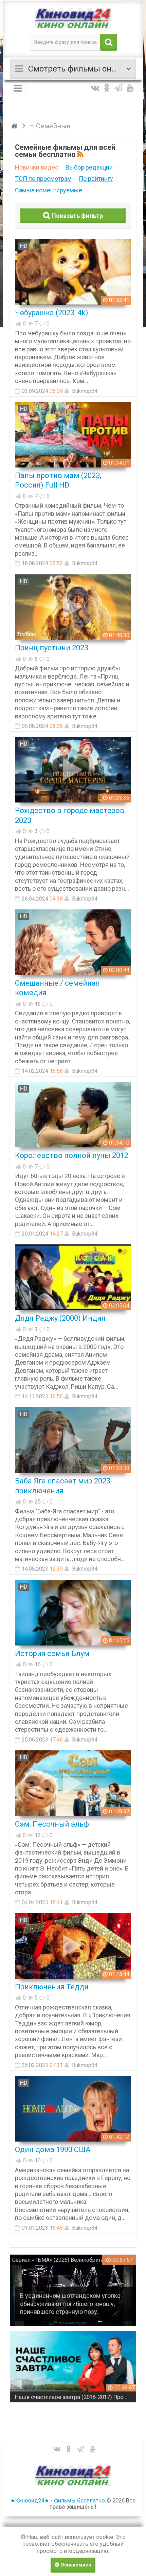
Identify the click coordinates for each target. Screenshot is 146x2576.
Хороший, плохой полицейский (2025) (64, 2397)
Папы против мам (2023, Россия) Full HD (58, 480)
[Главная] (15, 126)
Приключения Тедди (52, 1987)
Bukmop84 (85, 391)
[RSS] (81, 155)
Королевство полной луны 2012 (72, 1155)
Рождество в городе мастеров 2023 (70, 815)
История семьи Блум (52, 1653)
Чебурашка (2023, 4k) (52, 313)
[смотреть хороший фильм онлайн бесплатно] (73, 18)
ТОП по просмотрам (43, 179)
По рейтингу (96, 179)
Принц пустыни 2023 (52, 648)
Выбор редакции (89, 167)
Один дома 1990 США (53, 2150)
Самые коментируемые (49, 190)
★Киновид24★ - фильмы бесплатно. (58, 2500)
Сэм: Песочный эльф (52, 1824)
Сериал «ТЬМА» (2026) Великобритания (62, 2260)
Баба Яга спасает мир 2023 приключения (63, 1486)
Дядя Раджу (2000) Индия (60, 1318)
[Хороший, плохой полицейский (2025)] (73, 2367)
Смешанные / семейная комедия (57, 988)
